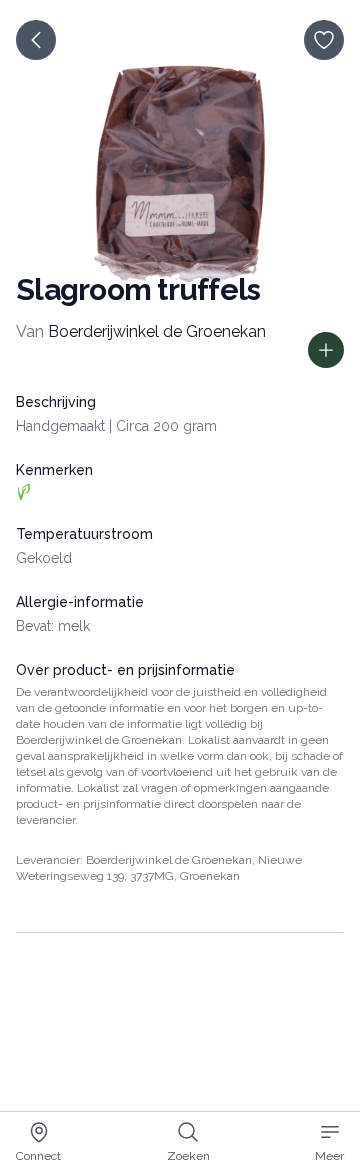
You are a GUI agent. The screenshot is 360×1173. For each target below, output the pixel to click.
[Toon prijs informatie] (326, 350)
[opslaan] (324, 40)
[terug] (36, 40)
